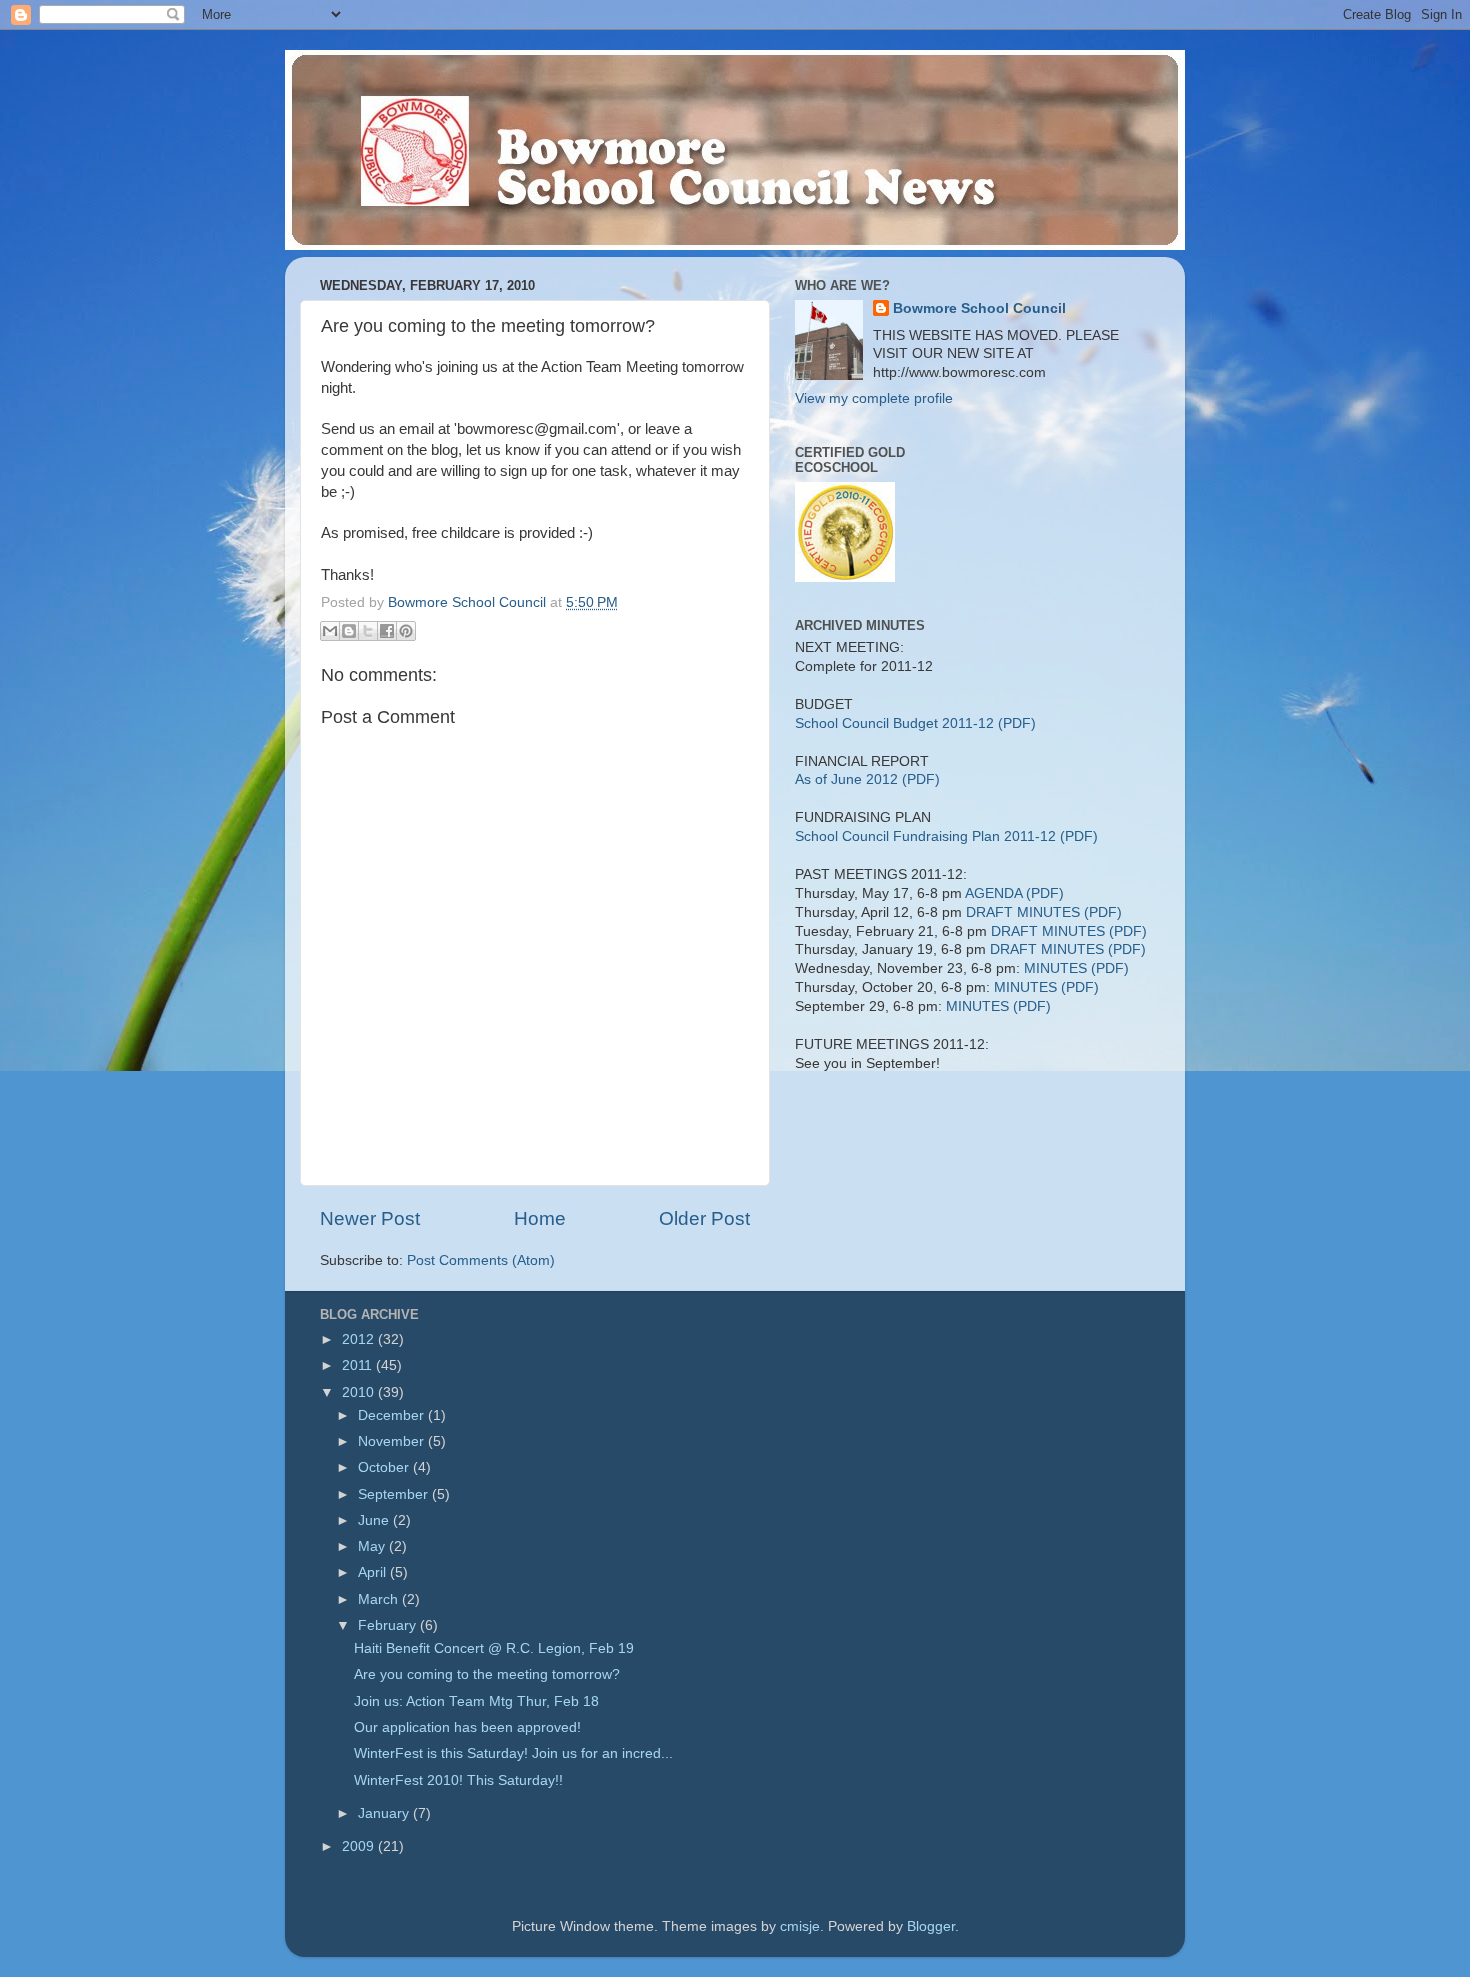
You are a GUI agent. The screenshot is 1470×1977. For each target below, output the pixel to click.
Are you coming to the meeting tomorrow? (487, 1674)
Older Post (704, 1218)
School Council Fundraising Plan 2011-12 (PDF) (946, 836)
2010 (360, 1392)
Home (540, 1218)
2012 (360, 1339)
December (393, 1415)
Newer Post (370, 1218)
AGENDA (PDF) (1014, 893)
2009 (360, 1846)
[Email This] (330, 631)
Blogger (931, 1926)
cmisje (800, 1926)
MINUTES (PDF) (1076, 968)
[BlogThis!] (349, 631)
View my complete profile (874, 398)
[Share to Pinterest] (406, 631)
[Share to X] (368, 631)
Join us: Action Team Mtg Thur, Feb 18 (476, 1701)
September (395, 1494)
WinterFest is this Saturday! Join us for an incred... (513, 1753)
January (385, 1813)
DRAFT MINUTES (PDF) (1044, 912)
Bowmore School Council (979, 308)
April (374, 1572)
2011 (359, 1365)
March (380, 1599)
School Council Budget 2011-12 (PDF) (915, 723)
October (385, 1467)
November (393, 1441)
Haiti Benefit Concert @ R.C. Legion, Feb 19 (494, 1648)
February (389, 1625)
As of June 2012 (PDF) (867, 779)
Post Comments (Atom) (481, 1260)
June (375, 1520)
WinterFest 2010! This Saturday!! (458, 1780)
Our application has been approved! (467, 1727)
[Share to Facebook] (387, 631)
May (373, 1546)
